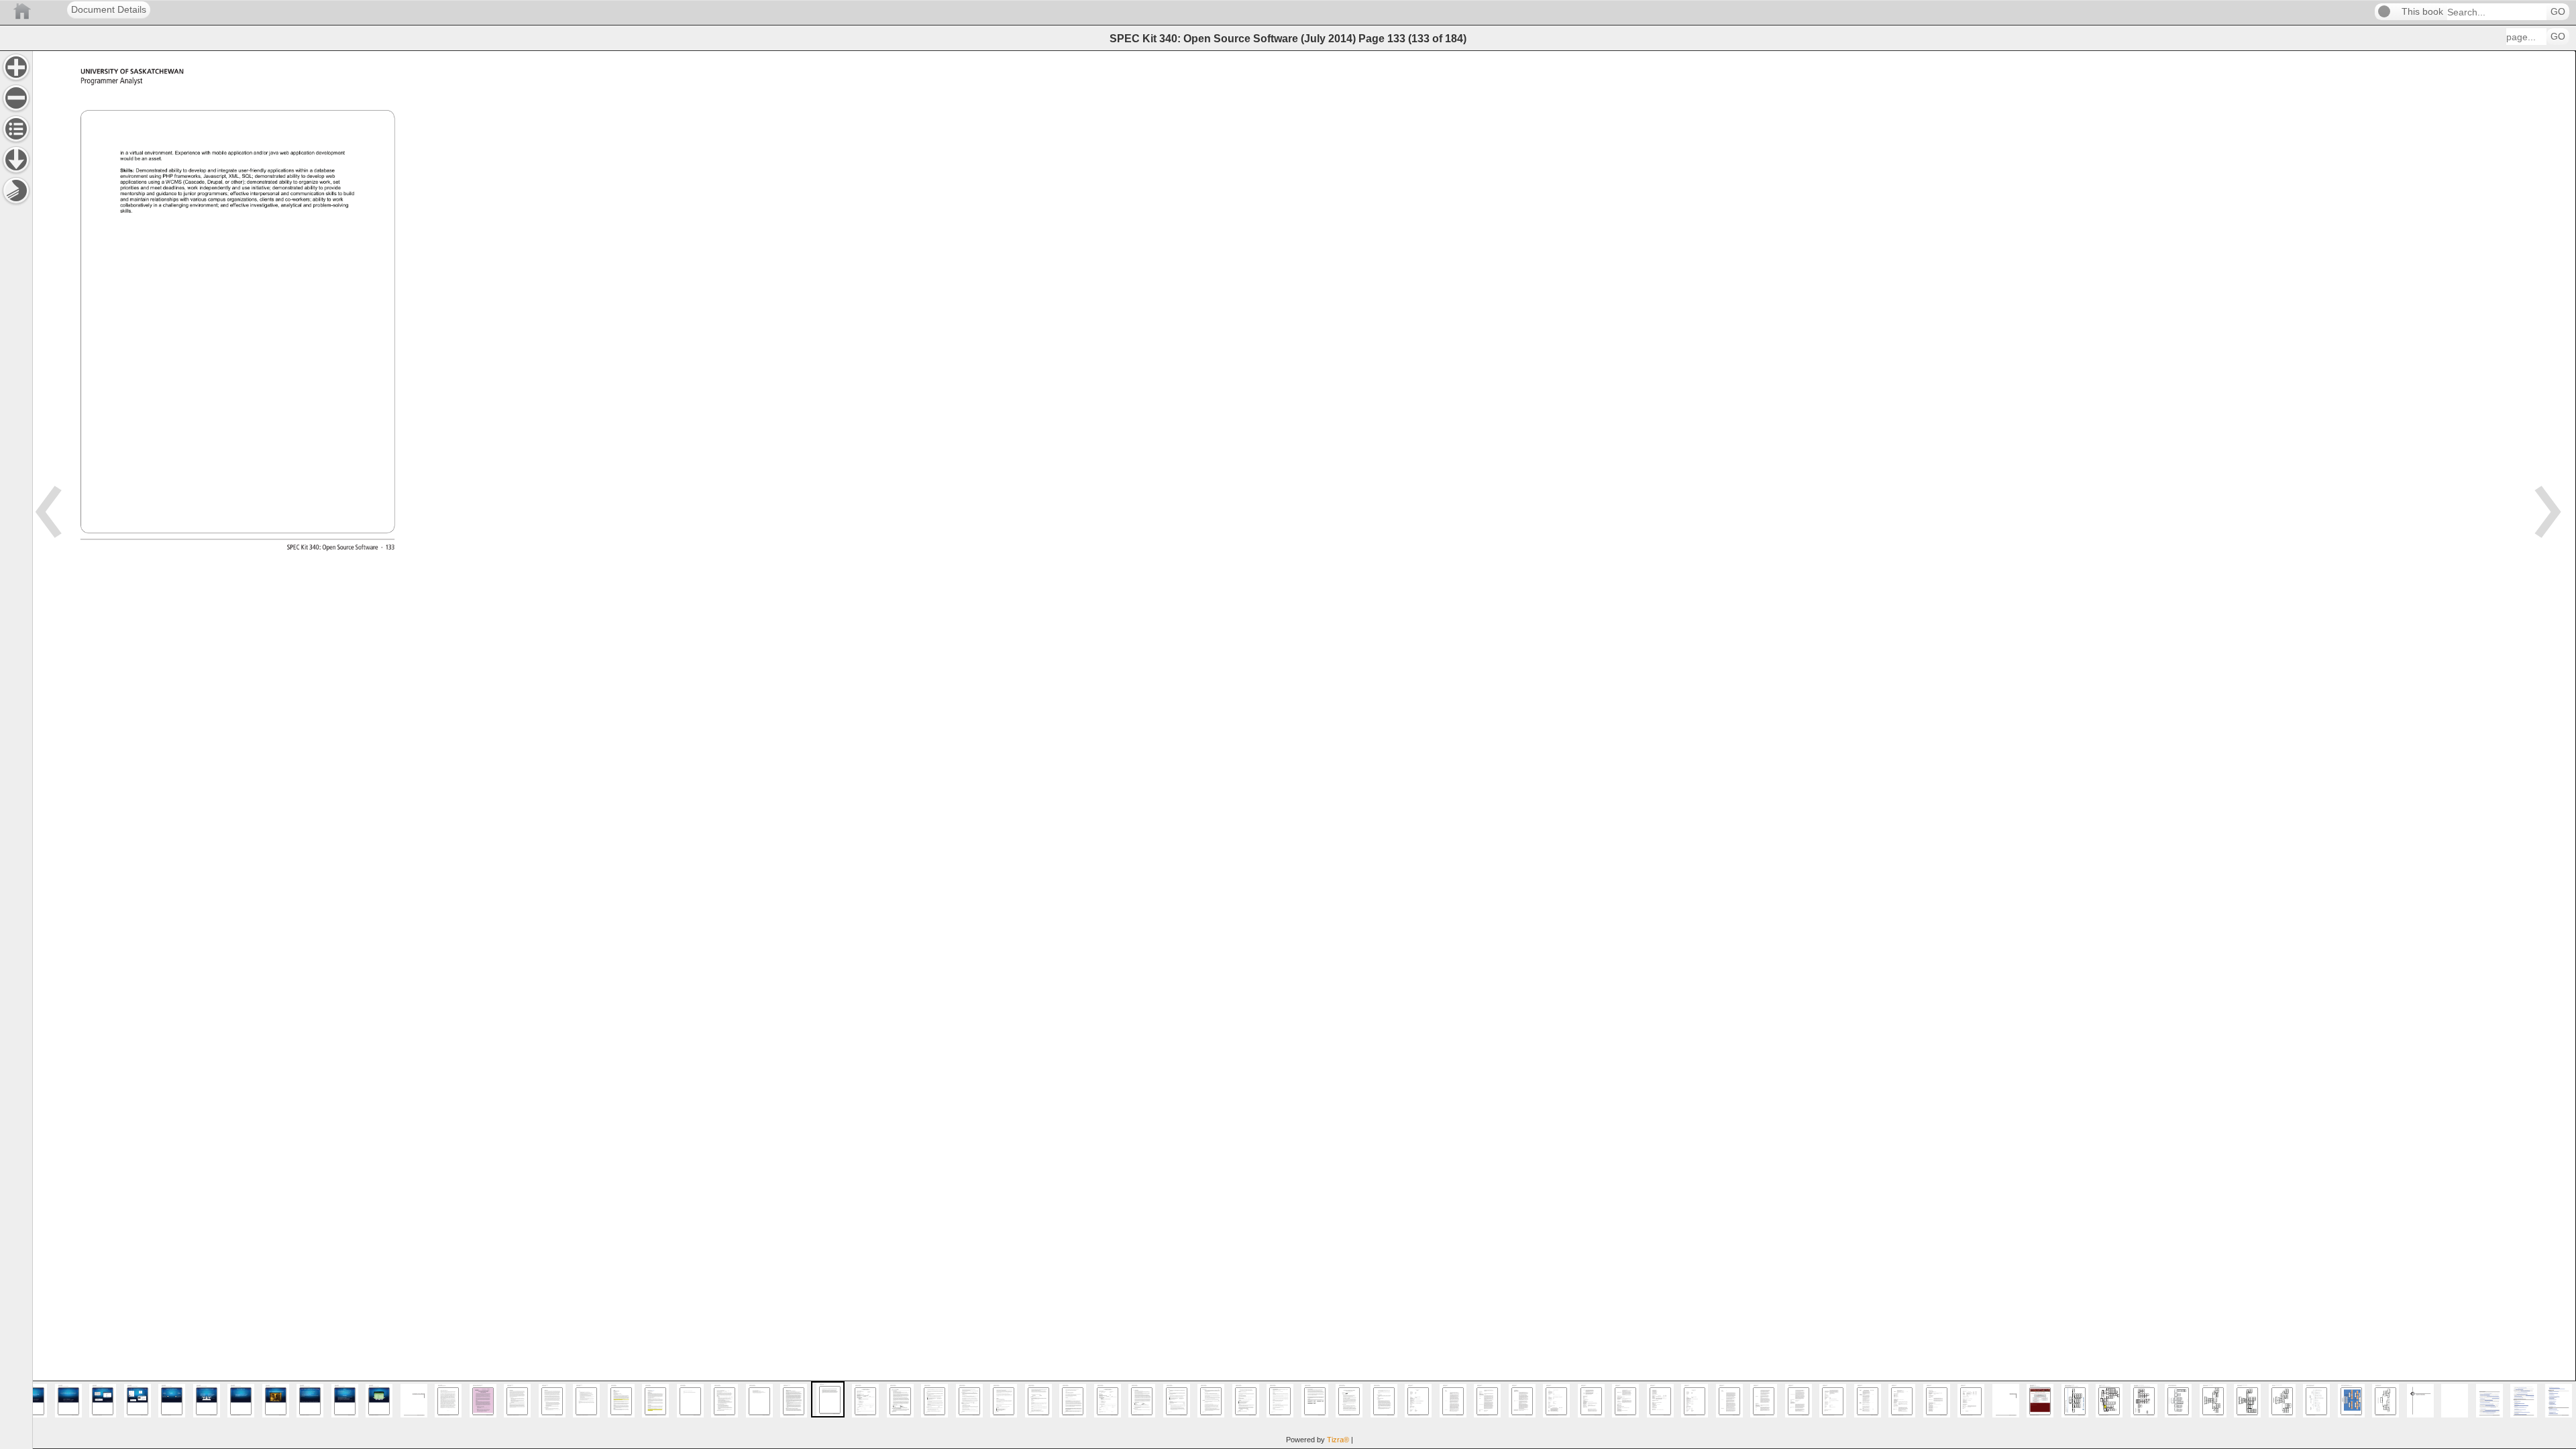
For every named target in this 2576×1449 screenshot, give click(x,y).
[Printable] (16, 191)
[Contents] (16, 129)
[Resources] (16, 160)
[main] (1304, 750)
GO (2558, 12)
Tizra (1338, 1440)
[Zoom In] (16, 67)
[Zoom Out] (16, 98)
